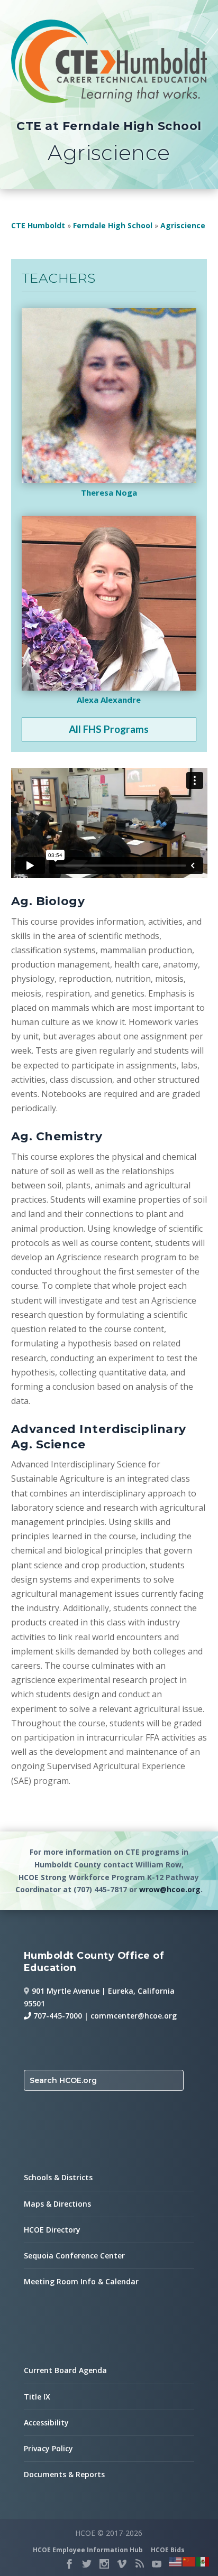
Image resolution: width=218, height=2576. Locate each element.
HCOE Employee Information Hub (88, 2550)
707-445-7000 (57, 2016)
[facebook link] (69, 2564)
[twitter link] (87, 2564)
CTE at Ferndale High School (109, 126)
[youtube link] (157, 2564)
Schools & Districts (58, 2177)
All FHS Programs (109, 729)
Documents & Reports (64, 2474)
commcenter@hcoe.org (134, 2016)
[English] (176, 2561)
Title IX (37, 2397)
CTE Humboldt (38, 225)
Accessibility (46, 2422)
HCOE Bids (168, 2550)
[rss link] (139, 2564)
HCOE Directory (52, 2230)
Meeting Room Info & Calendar (81, 2281)
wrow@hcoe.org (170, 1889)
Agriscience (183, 225)
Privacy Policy (48, 2448)
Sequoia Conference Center (74, 2256)
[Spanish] (203, 2561)
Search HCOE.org (63, 2080)
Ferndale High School (113, 225)
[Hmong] (189, 2561)
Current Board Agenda (65, 2370)
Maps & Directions (57, 2204)
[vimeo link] (122, 2564)
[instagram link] (104, 2564)
